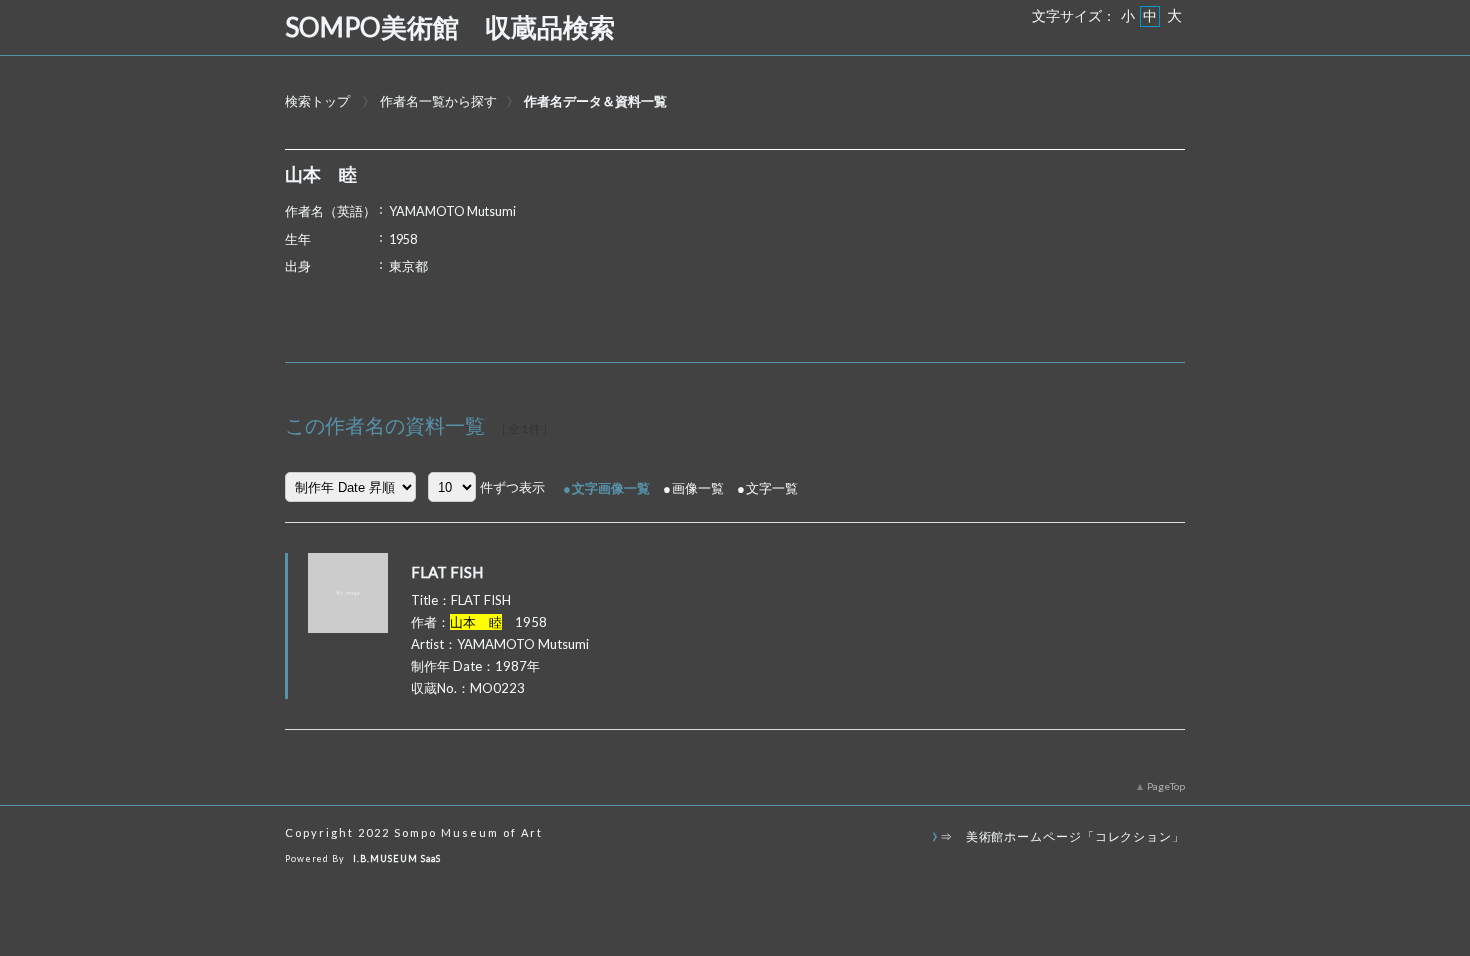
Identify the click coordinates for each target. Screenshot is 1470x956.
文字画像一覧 (611, 488)
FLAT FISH (447, 572)
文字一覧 (772, 488)
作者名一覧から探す (438, 101)
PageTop (1166, 786)
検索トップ (317, 101)
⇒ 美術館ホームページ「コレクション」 (1062, 836)
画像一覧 (698, 488)
